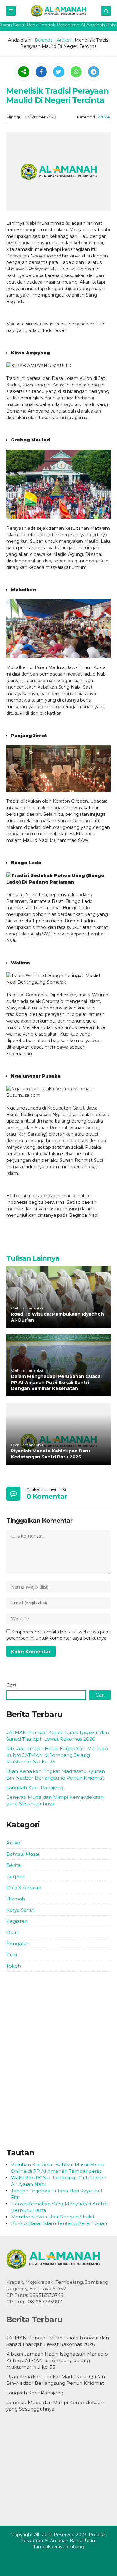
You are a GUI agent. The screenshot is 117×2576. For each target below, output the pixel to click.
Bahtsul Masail (23, 1854)
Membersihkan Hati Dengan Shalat (53, 2217)
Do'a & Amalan (24, 1888)
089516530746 (46, 2295)
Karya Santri (20, 1910)
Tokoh (14, 1966)
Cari (11, 1685)
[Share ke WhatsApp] (76, 73)
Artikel (64, 40)
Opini (12, 1932)
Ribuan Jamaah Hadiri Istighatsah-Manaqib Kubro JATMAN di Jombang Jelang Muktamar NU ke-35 (57, 1755)
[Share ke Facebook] (42, 72)
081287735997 (45, 2302)
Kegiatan (17, 1921)
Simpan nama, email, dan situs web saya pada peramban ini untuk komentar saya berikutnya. (58, 1635)
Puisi (12, 1955)
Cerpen (15, 1876)
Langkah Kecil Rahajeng (35, 1787)
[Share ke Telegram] (94, 72)
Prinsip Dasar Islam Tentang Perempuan (59, 2223)
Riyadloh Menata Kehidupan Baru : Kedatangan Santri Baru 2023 (52, 1454)
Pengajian (18, 1944)
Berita (13, 1865)
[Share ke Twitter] (59, 72)
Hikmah (16, 1899)
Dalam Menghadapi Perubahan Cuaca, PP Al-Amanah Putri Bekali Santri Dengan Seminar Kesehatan (56, 1382)
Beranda (44, 40)
